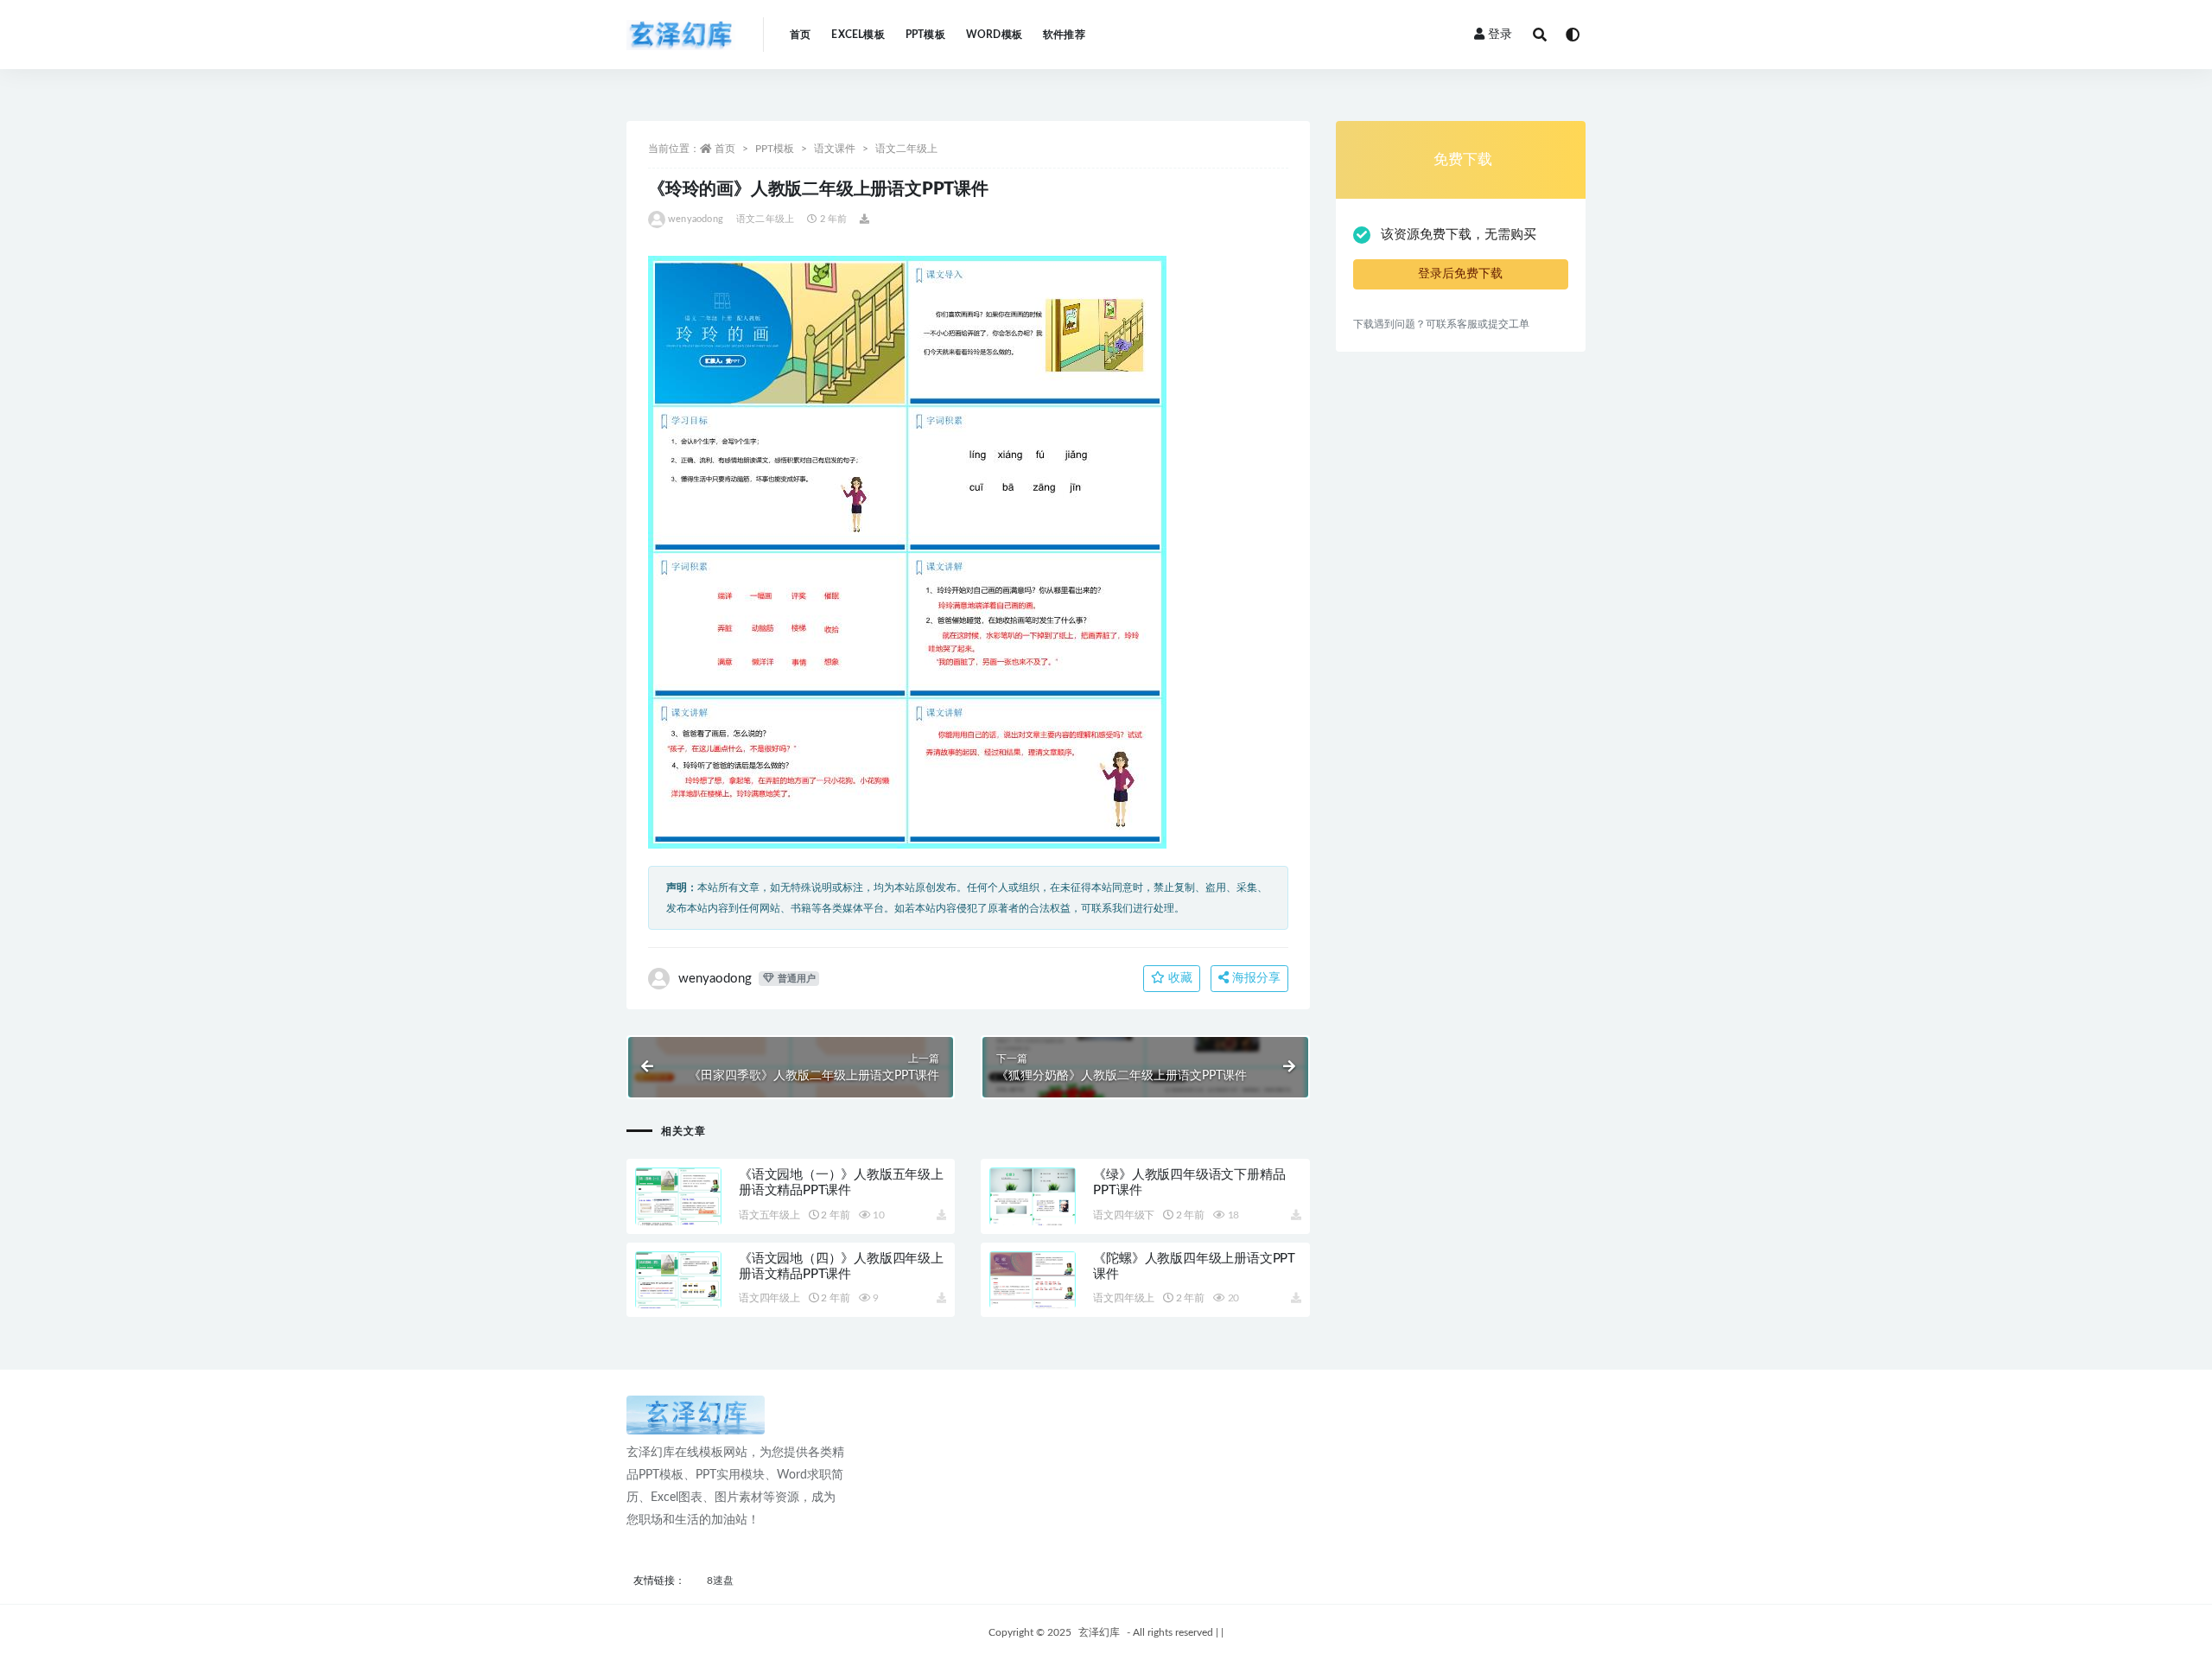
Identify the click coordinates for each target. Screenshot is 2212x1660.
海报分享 (1255, 978)
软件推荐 (1064, 35)
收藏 (1179, 978)
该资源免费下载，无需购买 (1459, 235)
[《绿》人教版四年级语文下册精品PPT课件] (1033, 1217)
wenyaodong (696, 219)
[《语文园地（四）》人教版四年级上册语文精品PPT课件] (678, 1301)
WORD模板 (994, 35)
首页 (800, 35)
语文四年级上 (769, 1298)
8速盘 (720, 1580)
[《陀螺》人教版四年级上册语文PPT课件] (1033, 1301)
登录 (1500, 35)
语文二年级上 (906, 149)
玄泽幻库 (1099, 1632)
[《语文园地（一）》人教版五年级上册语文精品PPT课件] (678, 1217)
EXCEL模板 (858, 35)
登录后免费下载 (1460, 274)
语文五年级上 (769, 1215)
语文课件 (835, 149)
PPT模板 (925, 35)
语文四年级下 (1124, 1215)
